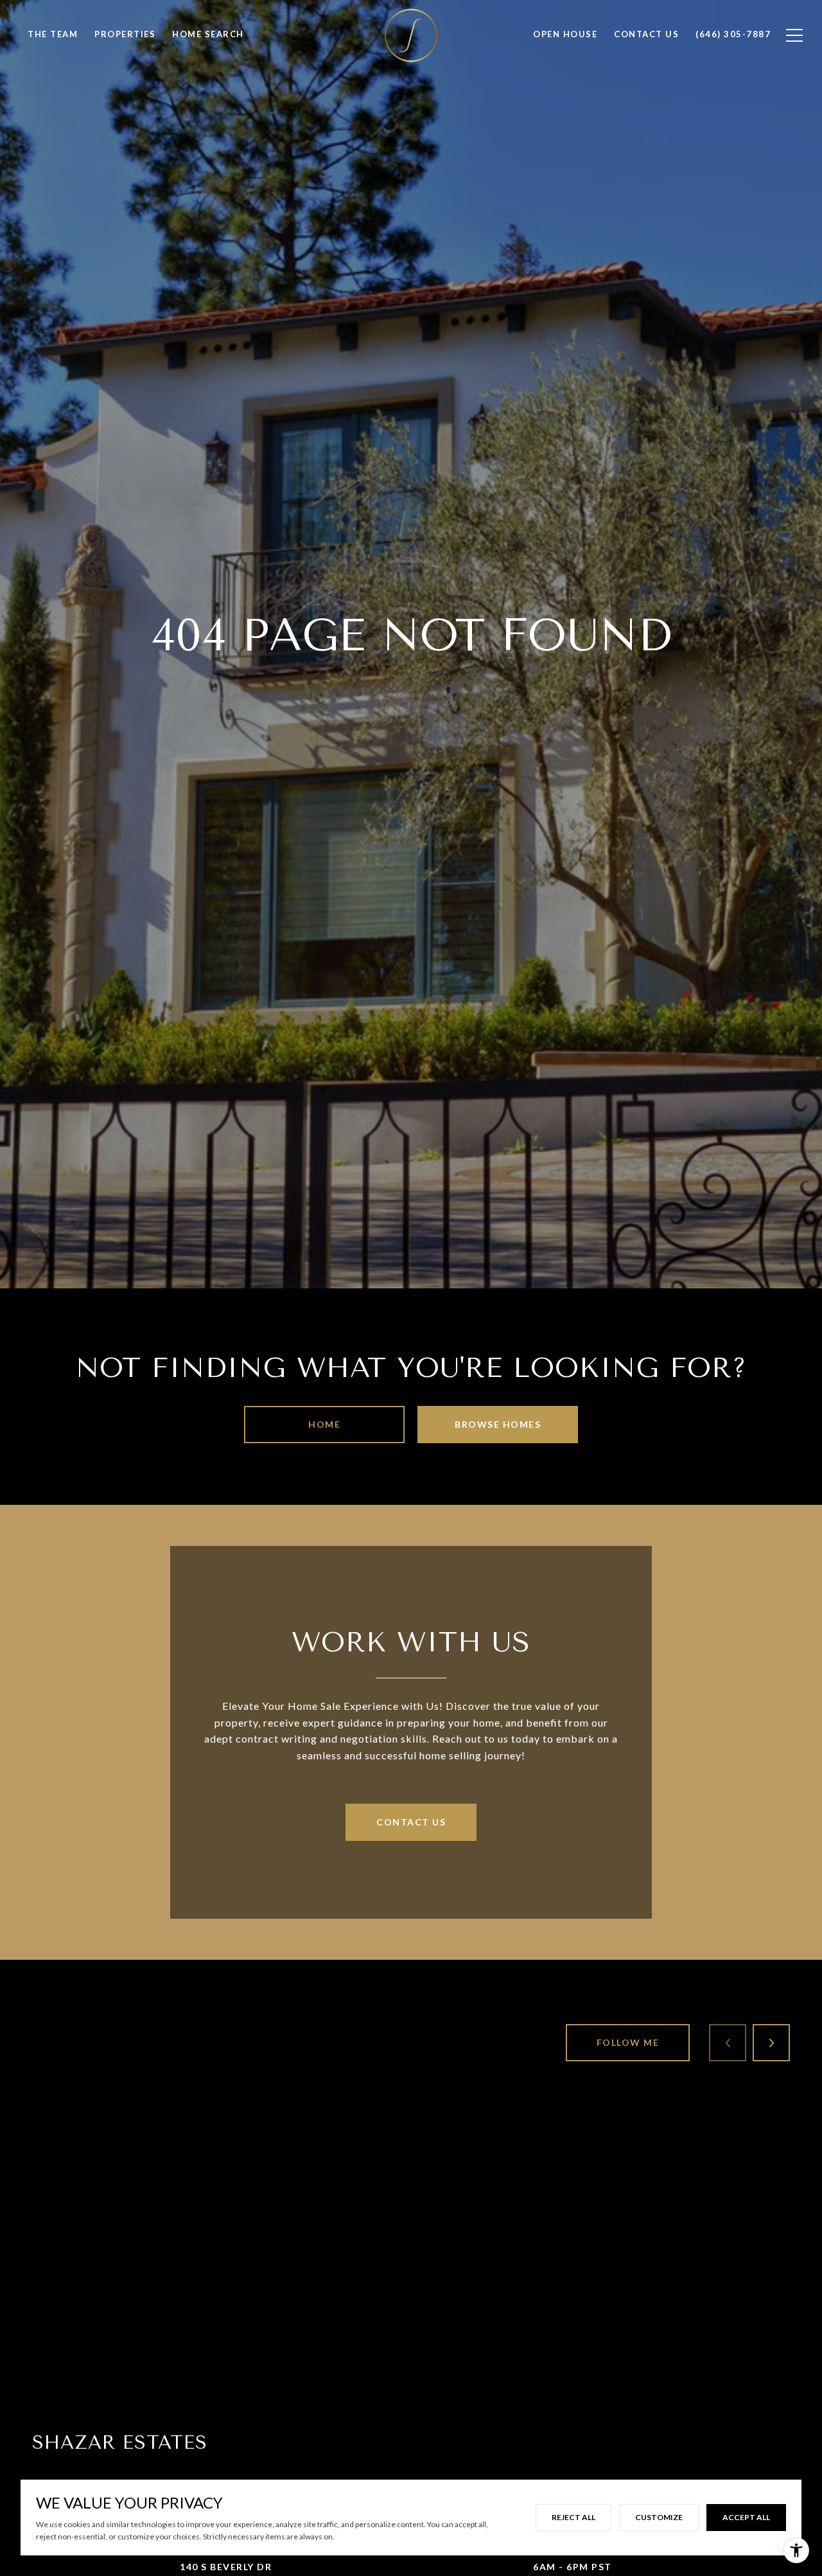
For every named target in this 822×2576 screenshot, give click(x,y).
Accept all (746, 2517)
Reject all (573, 2517)
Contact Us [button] (411, 1822)
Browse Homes (498, 1424)
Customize (659, 2517)
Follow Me (628, 2042)
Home (324, 1424)
